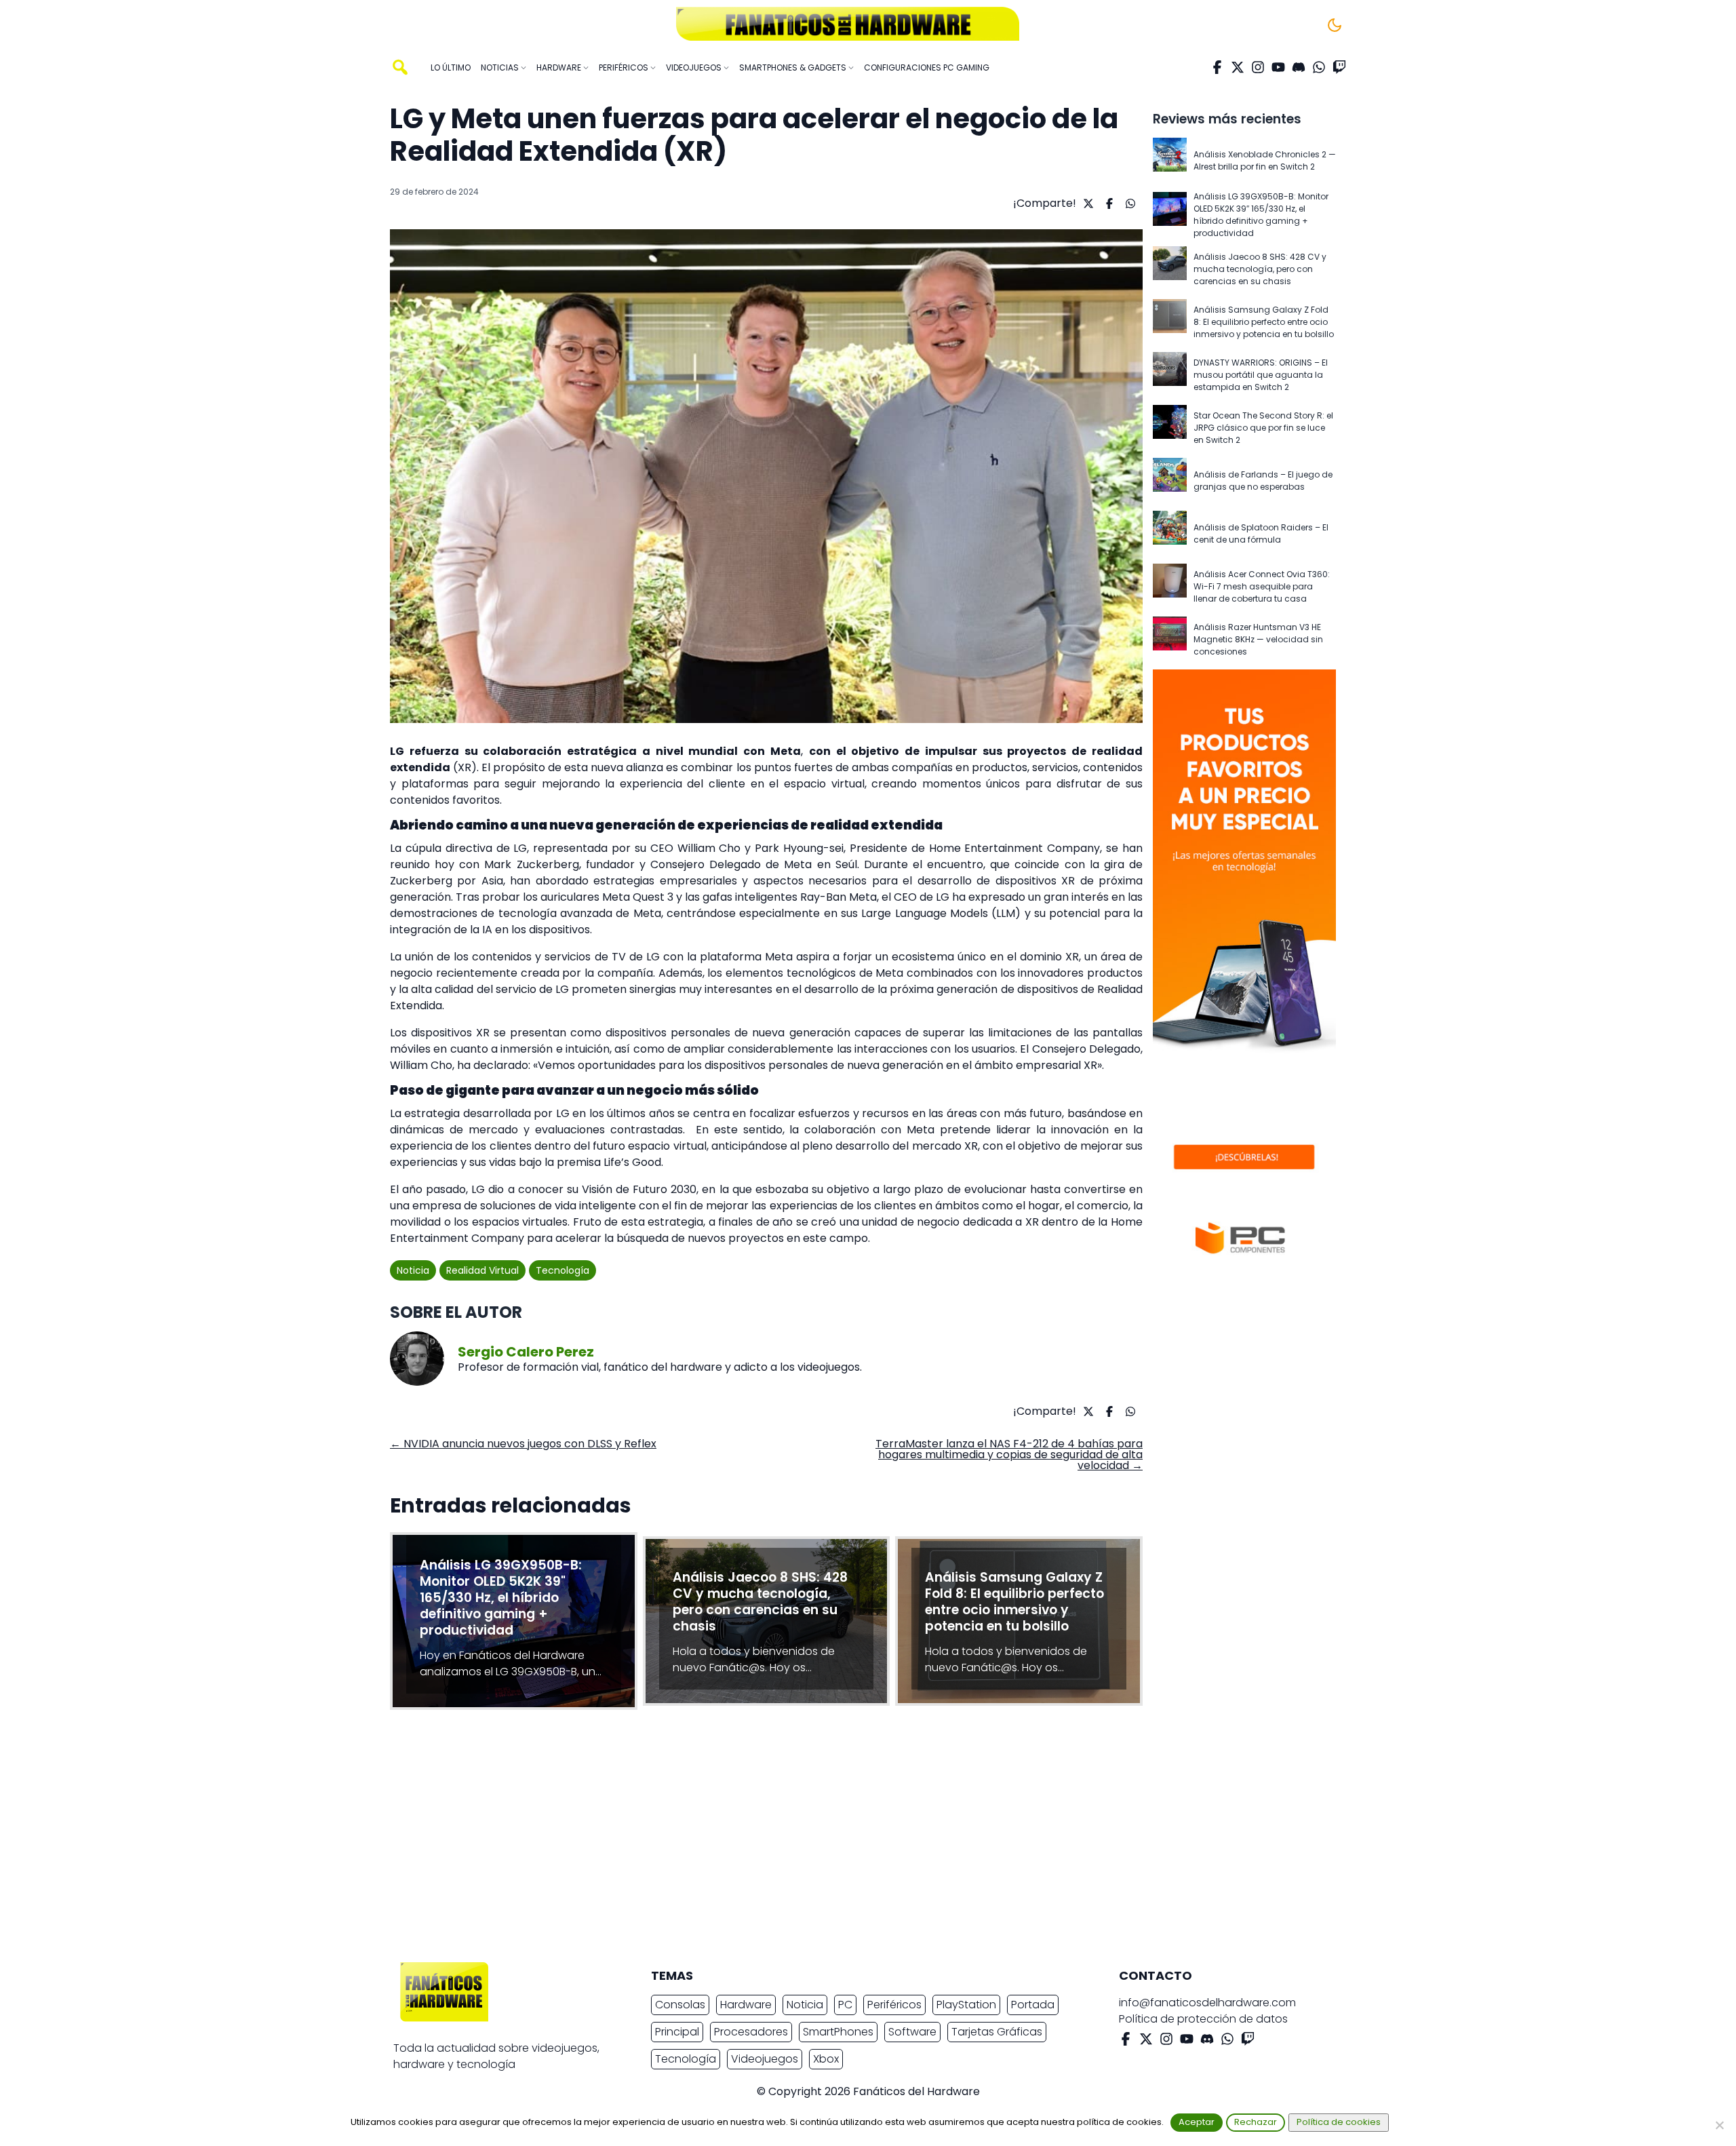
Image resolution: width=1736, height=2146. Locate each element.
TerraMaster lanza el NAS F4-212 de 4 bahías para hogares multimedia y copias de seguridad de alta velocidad (1009, 1455)
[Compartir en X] (1087, 203)
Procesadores (751, 2032)
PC (845, 2005)
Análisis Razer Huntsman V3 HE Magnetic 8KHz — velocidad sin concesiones (1258, 639)
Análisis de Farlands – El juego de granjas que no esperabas (1263, 481)
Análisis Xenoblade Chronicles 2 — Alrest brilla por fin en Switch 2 (1265, 160)
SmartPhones (838, 2032)
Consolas (680, 2005)
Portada (1033, 2005)
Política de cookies (1339, 2122)
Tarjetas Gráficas (997, 2032)
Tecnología (563, 1270)
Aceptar (1197, 2122)
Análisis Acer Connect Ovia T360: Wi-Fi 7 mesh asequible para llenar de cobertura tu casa (1262, 586)
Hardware (746, 2005)
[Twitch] (1339, 67)
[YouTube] (1278, 67)
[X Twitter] (1238, 67)
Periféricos (894, 2005)
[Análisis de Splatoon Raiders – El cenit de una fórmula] (1170, 534)
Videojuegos (765, 2059)
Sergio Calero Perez (526, 1352)
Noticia (413, 1270)
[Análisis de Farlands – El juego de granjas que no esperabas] (1170, 481)
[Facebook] (1217, 67)
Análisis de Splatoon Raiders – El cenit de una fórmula (1261, 533)
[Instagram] (1258, 67)
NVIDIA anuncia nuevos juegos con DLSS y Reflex (523, 1444)
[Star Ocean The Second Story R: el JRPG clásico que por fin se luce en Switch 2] (1170, 428)
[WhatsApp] (1319, 67)
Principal (677, 2032)
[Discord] (1299, 67)
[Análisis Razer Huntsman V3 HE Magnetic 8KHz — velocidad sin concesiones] (1170, 640)
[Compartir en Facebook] (1108, 203)
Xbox (826, 2059)
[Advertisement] (857, 1839)
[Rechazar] (1719, 2125)
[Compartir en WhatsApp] (1129, 203)
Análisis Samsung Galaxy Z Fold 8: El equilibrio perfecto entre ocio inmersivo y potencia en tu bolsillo (1264, 322)
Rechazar (1256, 2122)
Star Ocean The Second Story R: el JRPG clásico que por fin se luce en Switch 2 (1263, 428)
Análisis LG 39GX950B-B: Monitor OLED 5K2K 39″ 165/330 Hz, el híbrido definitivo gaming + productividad (1261, 215)
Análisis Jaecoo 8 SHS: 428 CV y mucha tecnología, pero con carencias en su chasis (1260, 269)
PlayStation (966, 2005)
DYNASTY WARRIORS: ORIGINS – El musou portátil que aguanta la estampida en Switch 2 (1261, 375)
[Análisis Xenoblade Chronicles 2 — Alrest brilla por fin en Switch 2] (1170, 161)
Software (912, 2032)
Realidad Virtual (482, 1270)
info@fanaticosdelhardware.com (1207, 2003)
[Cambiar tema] (1335, 25)
